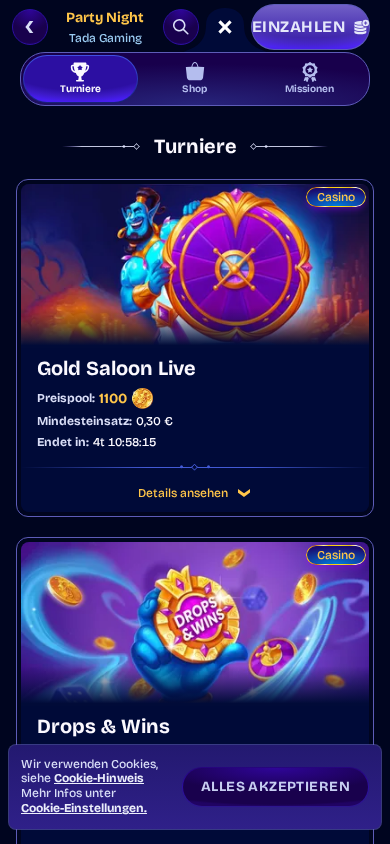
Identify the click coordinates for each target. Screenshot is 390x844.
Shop (194, 89)
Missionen (309, 89)
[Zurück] (30, 27)
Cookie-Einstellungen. (84, 808)
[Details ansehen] (244, 493)
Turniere (80, 89)
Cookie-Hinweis (99, 778)
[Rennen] (225, 27)
